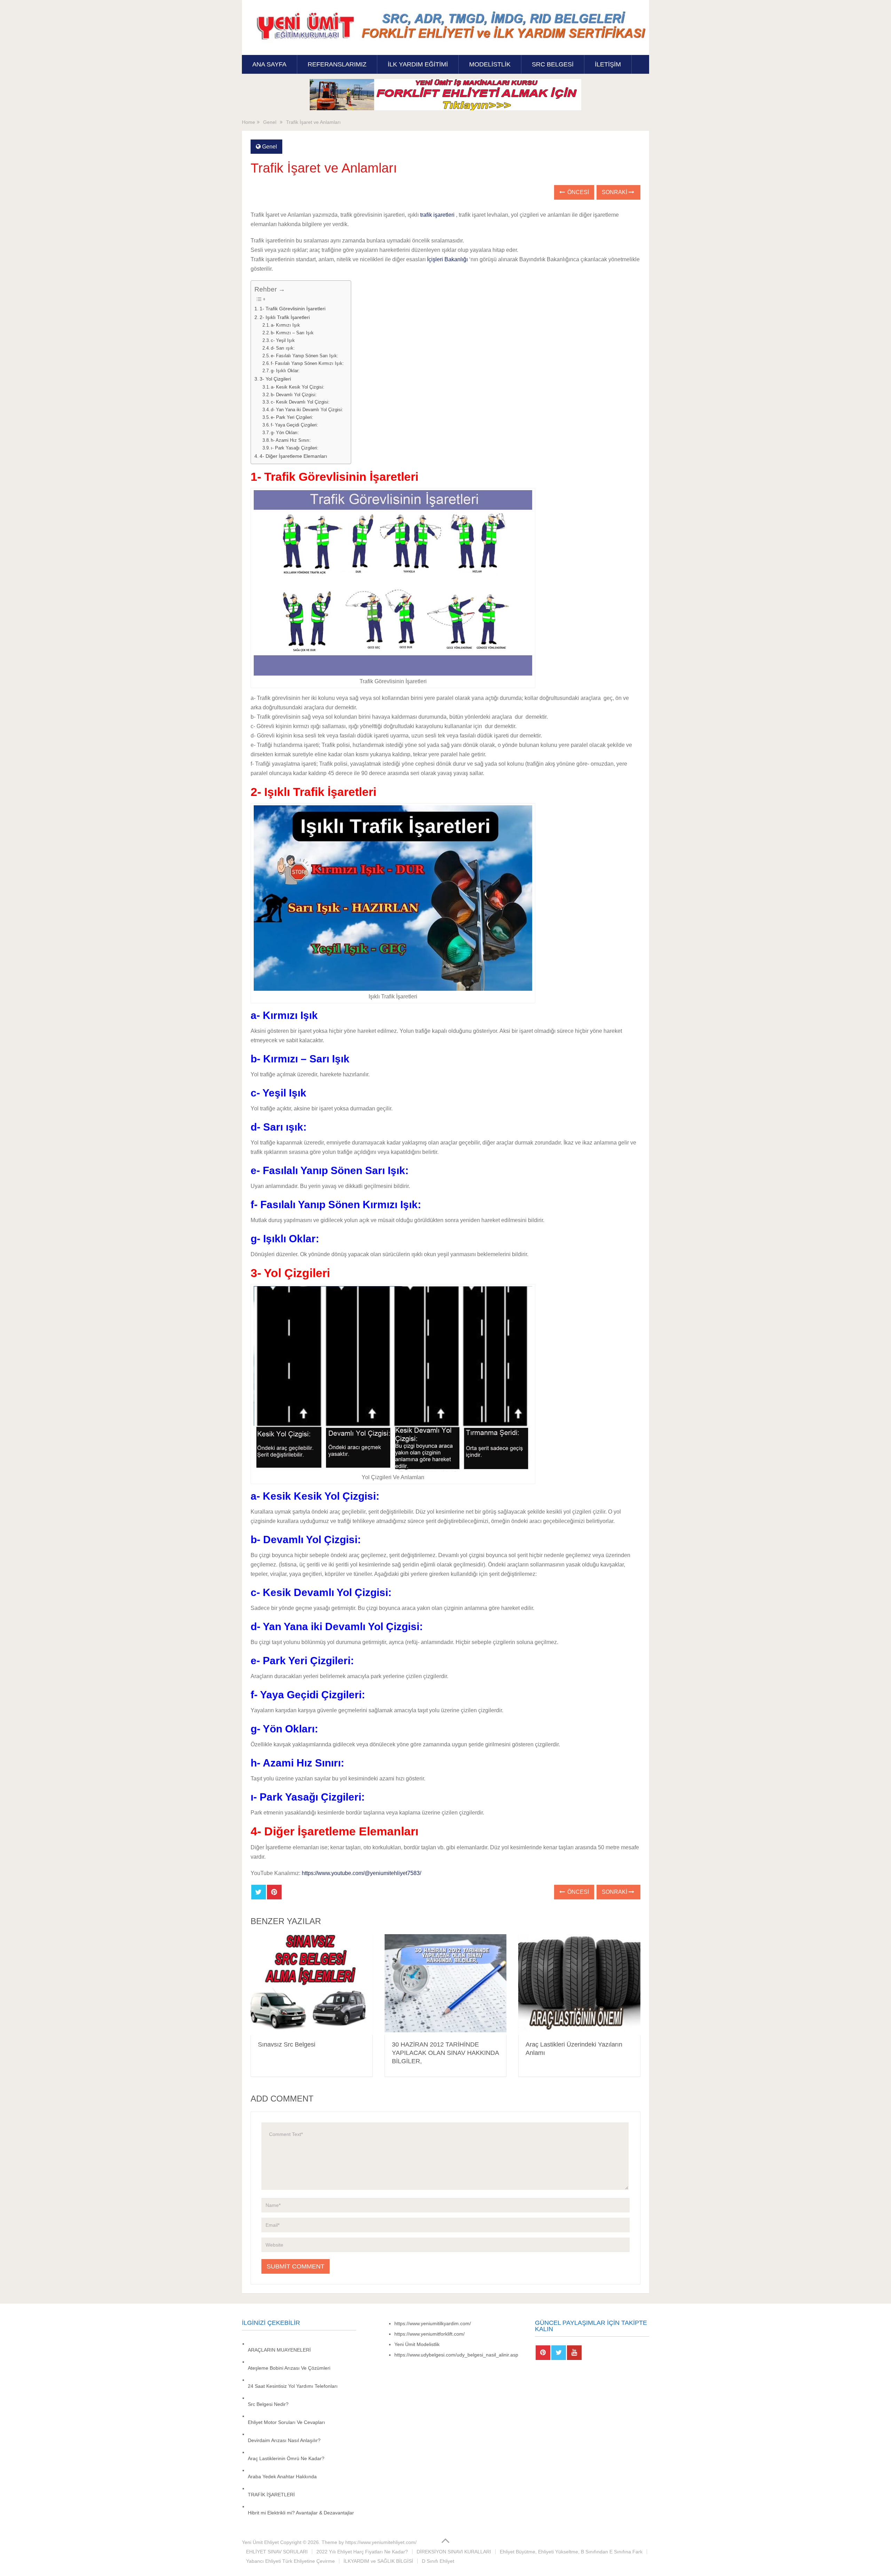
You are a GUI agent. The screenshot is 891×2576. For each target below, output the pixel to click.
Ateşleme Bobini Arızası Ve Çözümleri (289, 2368)
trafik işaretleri (437, 215)
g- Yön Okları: (285, 433)
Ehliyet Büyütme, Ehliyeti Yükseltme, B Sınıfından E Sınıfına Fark (571, 2552)
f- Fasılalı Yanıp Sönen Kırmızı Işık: (307, 363)
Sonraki (615, 192)
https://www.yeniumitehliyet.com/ (381, 2542)
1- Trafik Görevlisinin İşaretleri (293, 309)
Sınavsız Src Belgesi (287, 2044)
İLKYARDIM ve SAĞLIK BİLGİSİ (378, 2561)
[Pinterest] (543, 2353)
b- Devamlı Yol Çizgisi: (294, 395)
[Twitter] (559, 2353)
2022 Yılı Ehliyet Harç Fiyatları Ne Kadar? (362, 2552)
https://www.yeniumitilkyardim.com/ (433, 2323)
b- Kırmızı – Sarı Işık (292, 333)
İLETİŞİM (608, 64)
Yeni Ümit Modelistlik (417, 2344)
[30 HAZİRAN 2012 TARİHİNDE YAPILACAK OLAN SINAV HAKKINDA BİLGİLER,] (446, 1984)
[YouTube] (574, 2353)
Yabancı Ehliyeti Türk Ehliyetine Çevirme (290, 2561)
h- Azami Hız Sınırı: (291, 440)
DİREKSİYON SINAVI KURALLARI (454, 2552)
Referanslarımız (337, 64)
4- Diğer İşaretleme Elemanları (293, 456)
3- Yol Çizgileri (275, 379)
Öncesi (577, 192)
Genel (270, 147)
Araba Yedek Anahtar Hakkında (282, 2477)
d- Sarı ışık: (283, 348)
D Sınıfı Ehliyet (438, 2561)
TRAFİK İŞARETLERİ (271, 2495)
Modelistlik (490, 64)
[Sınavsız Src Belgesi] (312, 1984)
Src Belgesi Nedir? (268, 2404)
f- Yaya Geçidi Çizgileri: (294, 425)
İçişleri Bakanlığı (447, 259)
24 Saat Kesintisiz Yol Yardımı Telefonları (293, 2386)
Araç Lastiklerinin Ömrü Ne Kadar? (286, 2458)
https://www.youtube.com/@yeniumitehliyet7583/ (361, 1873)
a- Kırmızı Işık (285, 325)
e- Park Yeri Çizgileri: (292, 417)
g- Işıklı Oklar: (285, 371)
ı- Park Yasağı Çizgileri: (295, 448)
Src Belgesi (553, 64)
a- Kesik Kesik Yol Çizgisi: (298, 387)
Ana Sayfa (269, 64)
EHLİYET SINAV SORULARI (277, 2552)
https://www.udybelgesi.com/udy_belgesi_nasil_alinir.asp (456, 2355)
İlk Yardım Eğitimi (418, 64)
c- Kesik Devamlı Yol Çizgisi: (300, 402)
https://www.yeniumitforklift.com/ (429, 2334)
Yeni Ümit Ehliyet (260, 2542)
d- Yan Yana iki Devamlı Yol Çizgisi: (307, 410)
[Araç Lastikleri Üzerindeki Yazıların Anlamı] (579, 1984)
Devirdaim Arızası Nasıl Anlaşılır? (284, 2440)
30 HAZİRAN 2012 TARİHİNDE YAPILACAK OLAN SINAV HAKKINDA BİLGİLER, (445, 2053)
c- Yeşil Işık (283, 340)
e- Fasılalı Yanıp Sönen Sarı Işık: (305, 356)
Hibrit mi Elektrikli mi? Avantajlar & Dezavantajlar (301, 2513)
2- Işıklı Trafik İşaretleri (285, 317)
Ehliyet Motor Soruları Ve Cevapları (286, 2422)
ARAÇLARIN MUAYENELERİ (279, 2350)
